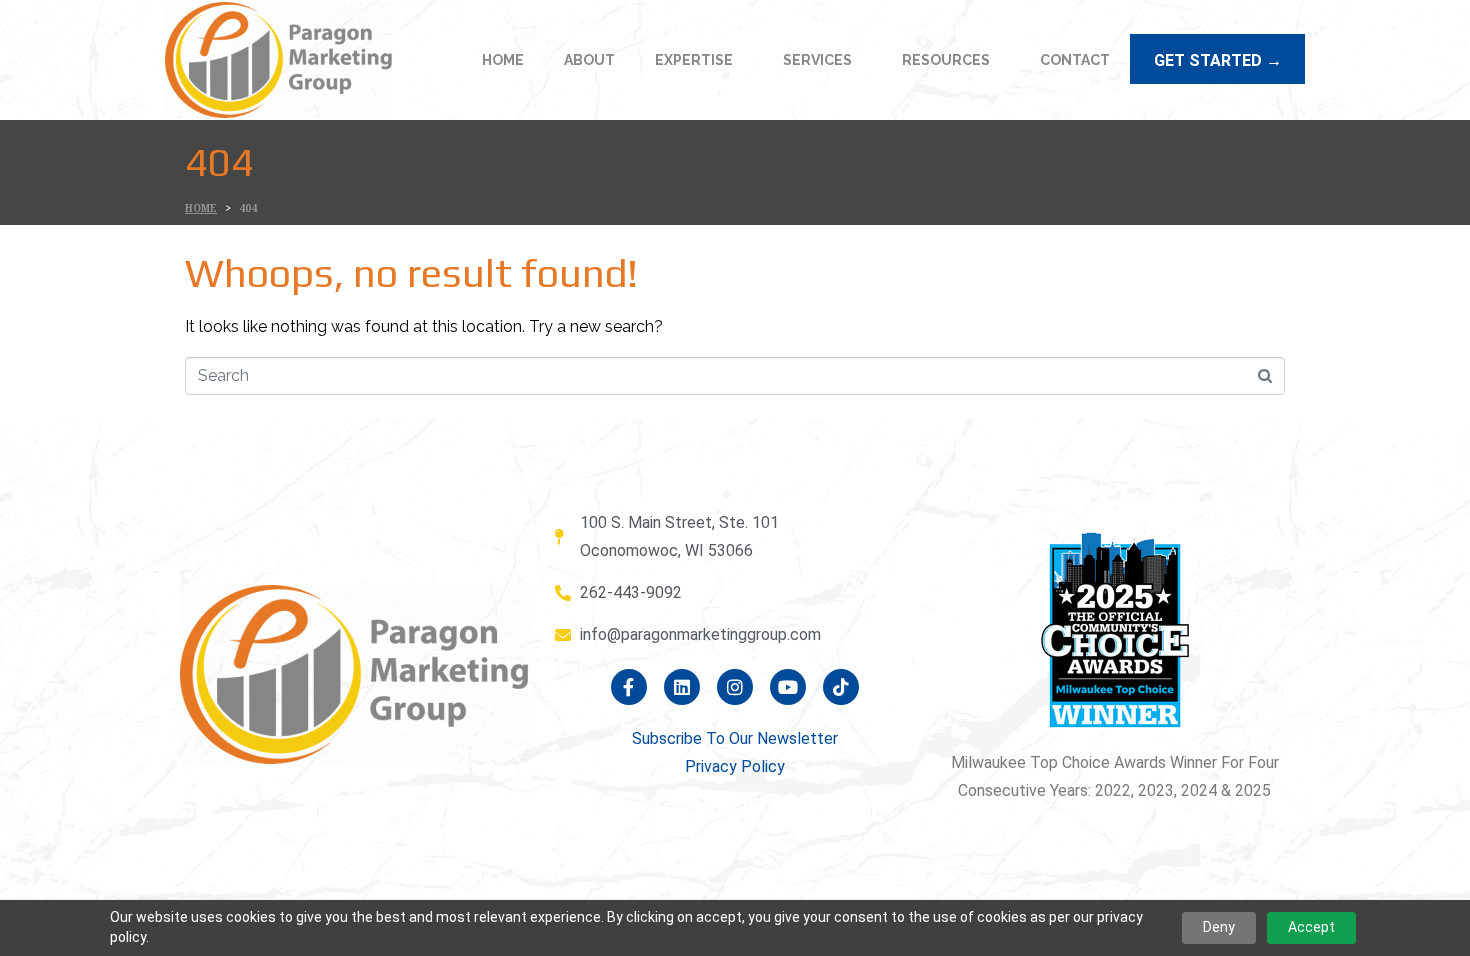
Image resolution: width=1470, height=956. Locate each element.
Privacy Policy (735, 766)
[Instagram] (735, 687)
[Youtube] (788, 687)
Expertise (694, 60)
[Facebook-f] (629, 687)
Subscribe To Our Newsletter (735, 738)
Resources (946, 60)
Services (817, 60)
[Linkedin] (682, 687)
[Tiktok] (841, 687)
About (589, 60)
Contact (1075, 60)
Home (503, 60)
